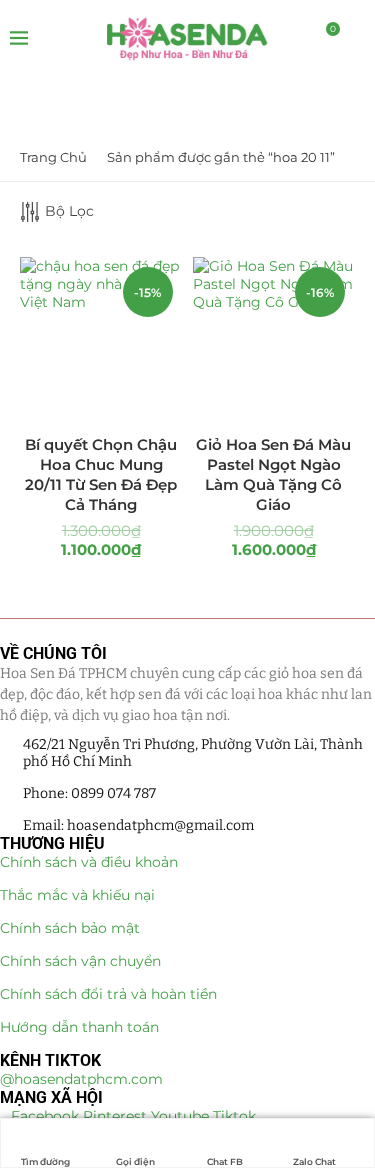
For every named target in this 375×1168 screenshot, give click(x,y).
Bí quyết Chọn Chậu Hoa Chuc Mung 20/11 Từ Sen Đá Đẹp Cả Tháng (101, 475)
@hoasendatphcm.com (81, 1079)
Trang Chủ (53, 157)
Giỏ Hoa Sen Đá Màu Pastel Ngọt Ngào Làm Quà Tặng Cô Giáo (273, 475)
